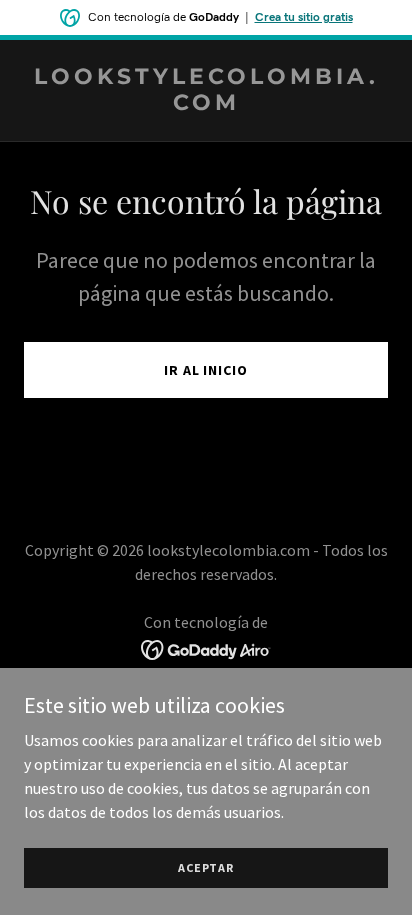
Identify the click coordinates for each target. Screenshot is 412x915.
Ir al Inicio (206, 370)
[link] (206, 104)
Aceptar (205, 867)
